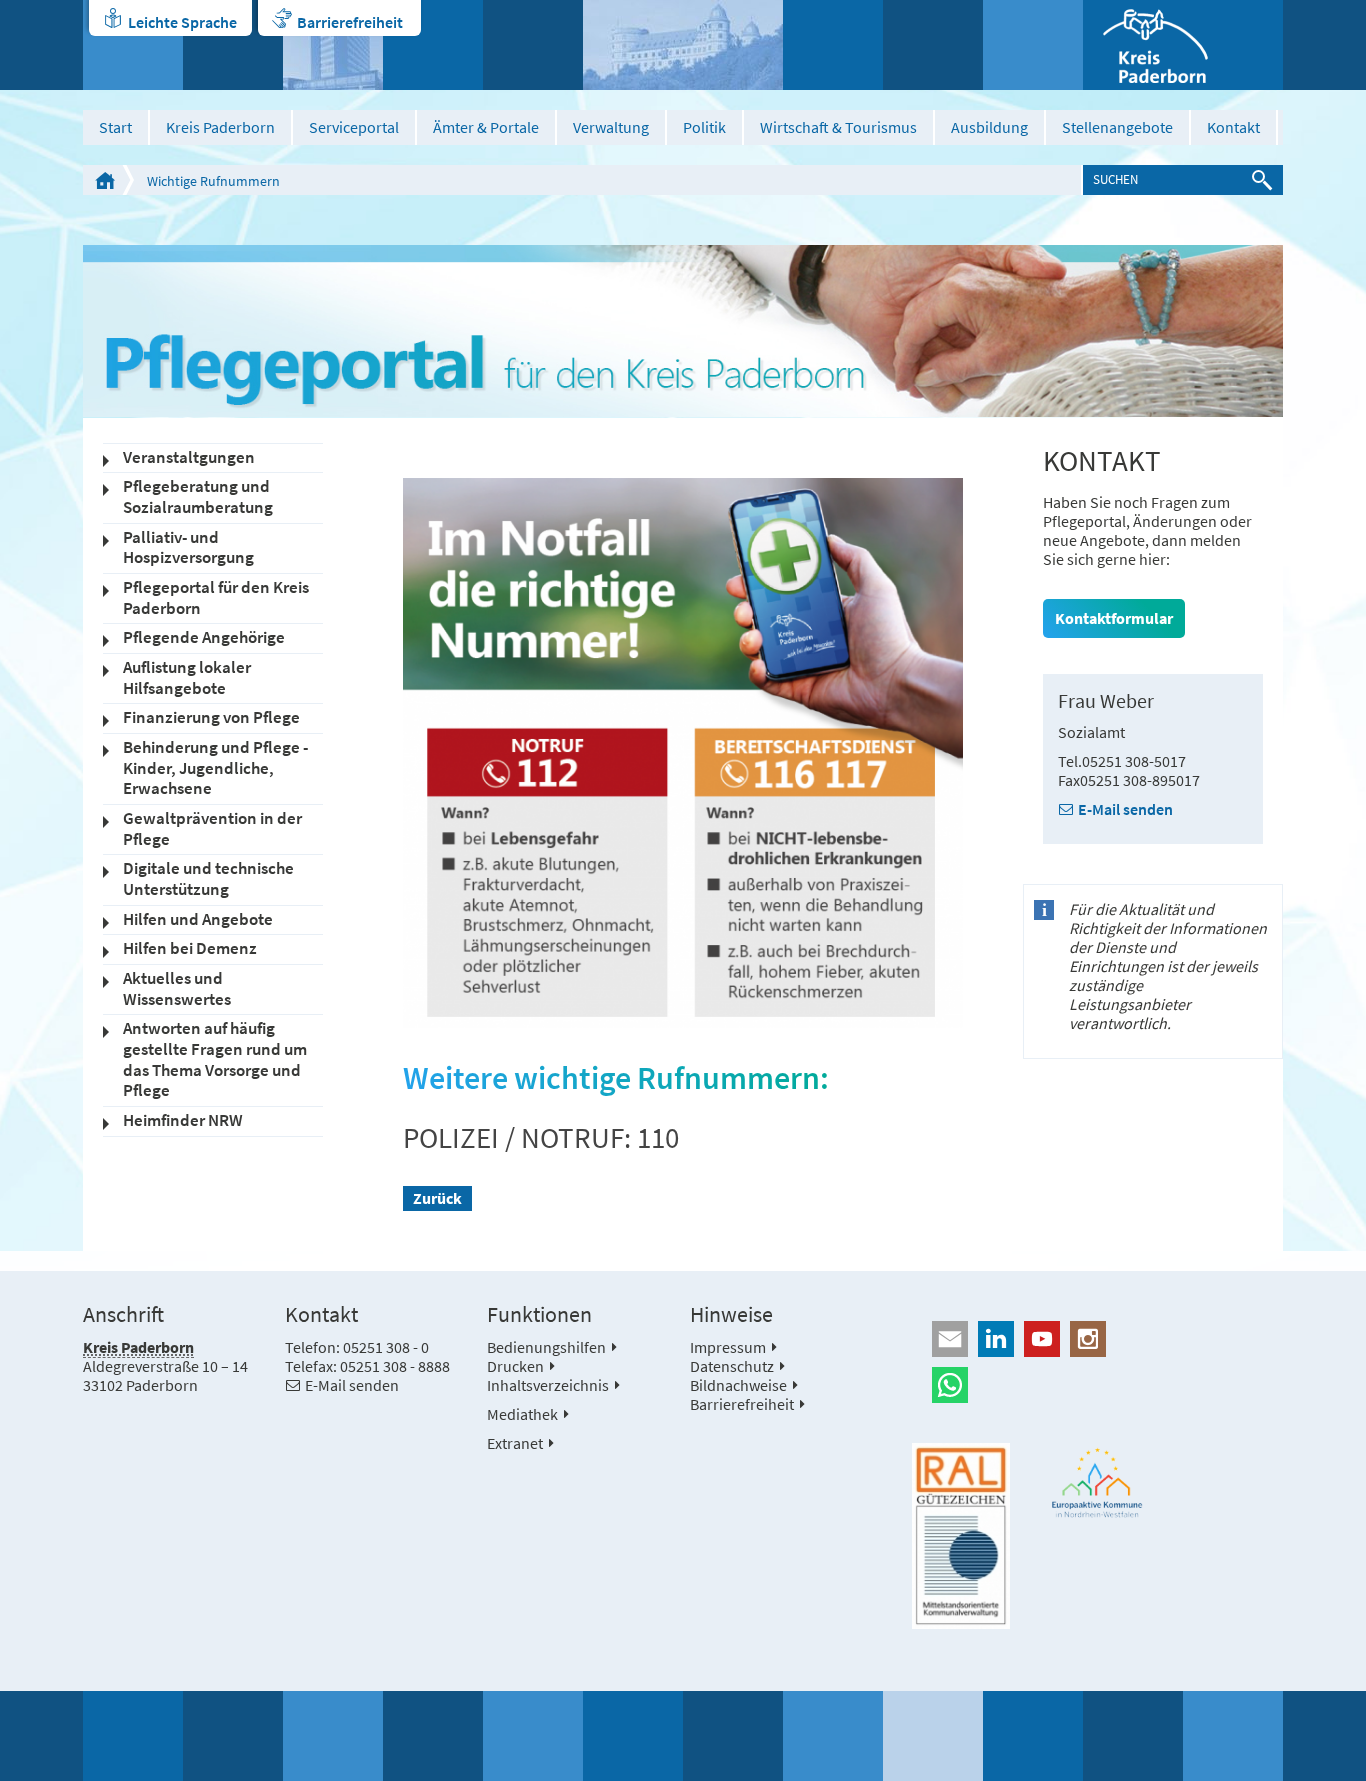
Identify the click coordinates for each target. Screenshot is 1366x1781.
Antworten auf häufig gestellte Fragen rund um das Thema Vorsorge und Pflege (215, 1059)
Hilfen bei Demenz (190, 948)
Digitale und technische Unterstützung (208, 879)
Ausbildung (989, 127)
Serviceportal (354, 127)
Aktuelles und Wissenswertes (177, 989)
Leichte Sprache (182, 22)
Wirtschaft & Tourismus (838, 127)
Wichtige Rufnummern (213, 181)
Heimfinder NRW (183, 1120)
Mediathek (522, 1414)
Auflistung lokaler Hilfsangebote (187, 678)
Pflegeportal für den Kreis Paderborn (216, 598)
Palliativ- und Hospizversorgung (188, 548)
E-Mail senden (1125, 809)
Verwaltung (611, 127)
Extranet (515, 1443)
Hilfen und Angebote (198, 919)
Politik (704, 127)
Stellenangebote (1117, 127)
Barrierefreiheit (350, 22)
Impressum (728, 1347)
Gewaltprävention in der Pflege (212, 829)
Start (115, 127)
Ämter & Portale (486, 127)
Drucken (515, 1366)
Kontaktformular (1114, 618)
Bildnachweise (738, 1385)
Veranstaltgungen (189, 457)
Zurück (437, 1198)
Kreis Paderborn (220, 127)
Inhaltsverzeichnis (548, 1385)
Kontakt (1233, 127)
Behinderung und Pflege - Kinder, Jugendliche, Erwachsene (215, 768)
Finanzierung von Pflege (211, 717)
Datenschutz (732, 1366)
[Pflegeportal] (683, 330)
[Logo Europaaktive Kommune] (1098, 1482)
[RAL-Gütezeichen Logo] (961, 1536)
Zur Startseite (105, 180)
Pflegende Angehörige (204, 637)
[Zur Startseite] (1183, 45)
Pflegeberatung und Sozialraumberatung (198, 497)
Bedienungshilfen (546, 1347)
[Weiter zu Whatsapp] (1097, 1385)
